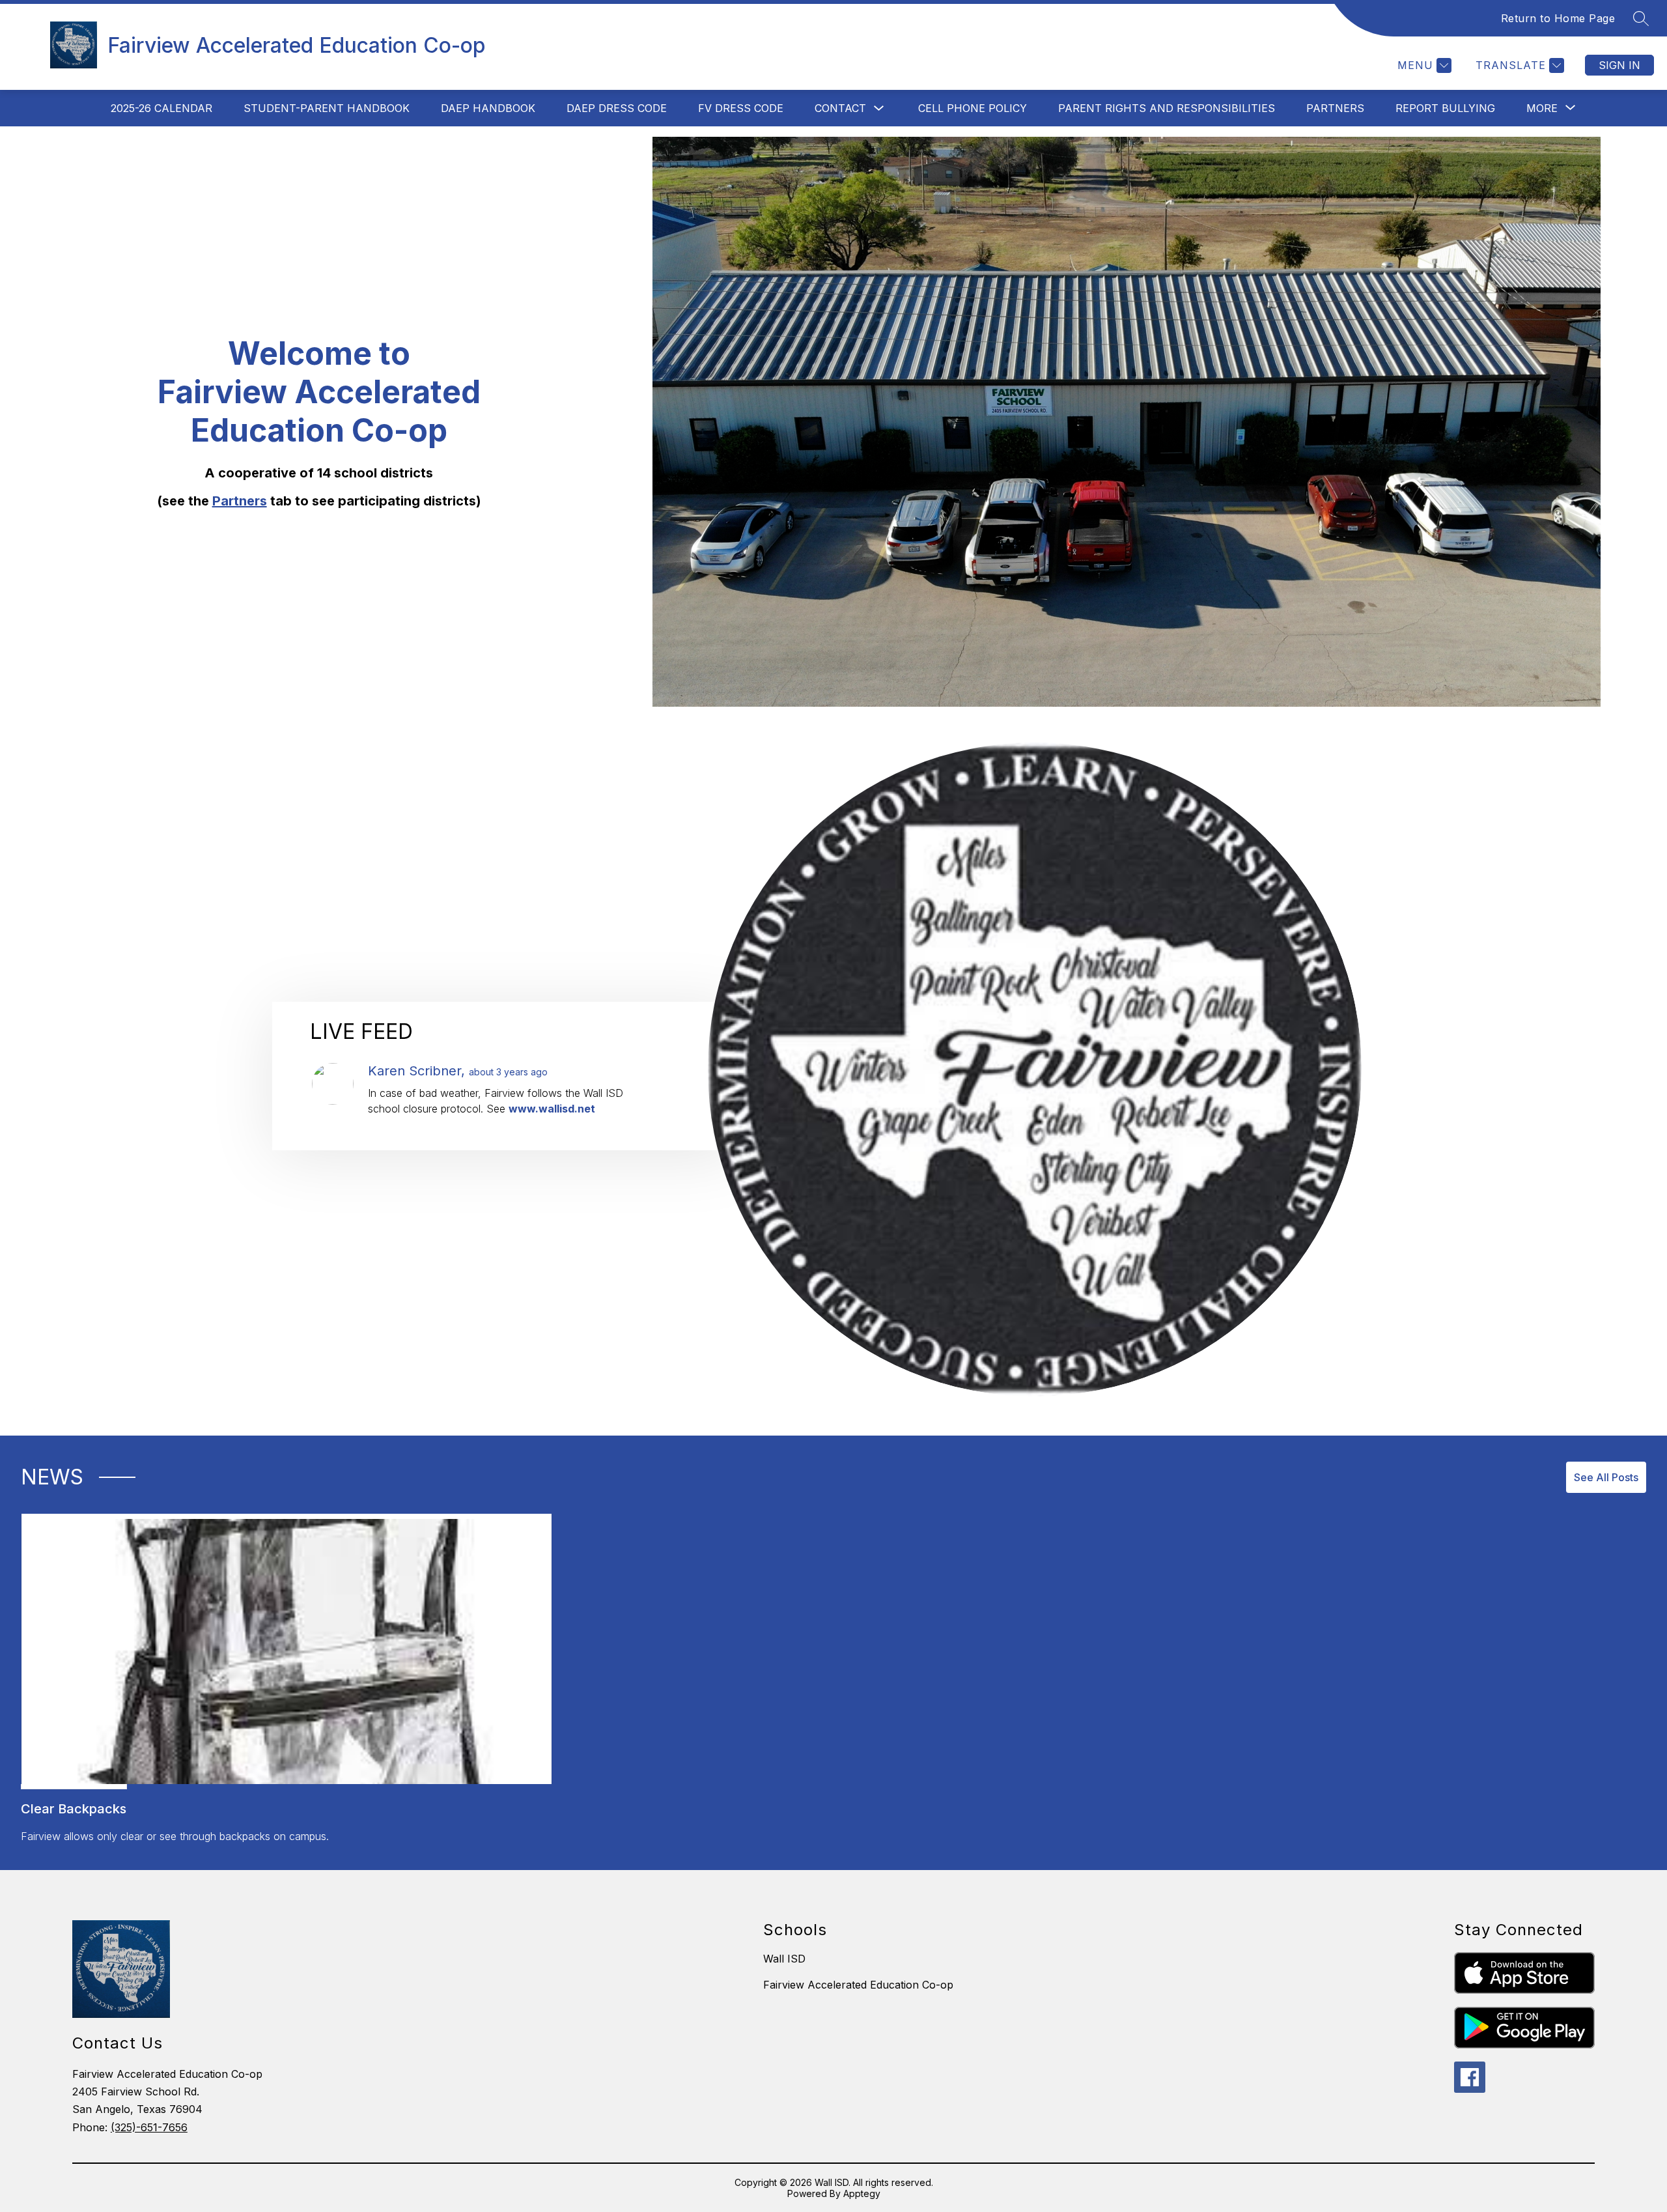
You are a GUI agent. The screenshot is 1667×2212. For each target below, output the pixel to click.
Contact (840, 108)
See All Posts (1606, 1477)
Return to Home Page (1558, 18)
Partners (1335, 108)
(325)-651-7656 (149, 2127)
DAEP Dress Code (617, 108)
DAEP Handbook (488, 108)
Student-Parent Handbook (327, 108)
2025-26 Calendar (161, 108)
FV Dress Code (741, 108)
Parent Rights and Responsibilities (1167, 108)
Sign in (1619, 65)
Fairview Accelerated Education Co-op (858, 1985)
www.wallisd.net (552, 1109)
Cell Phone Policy (973, 108)
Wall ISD (784, 1959)
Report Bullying (1445, 108)
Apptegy (862, 2193)
